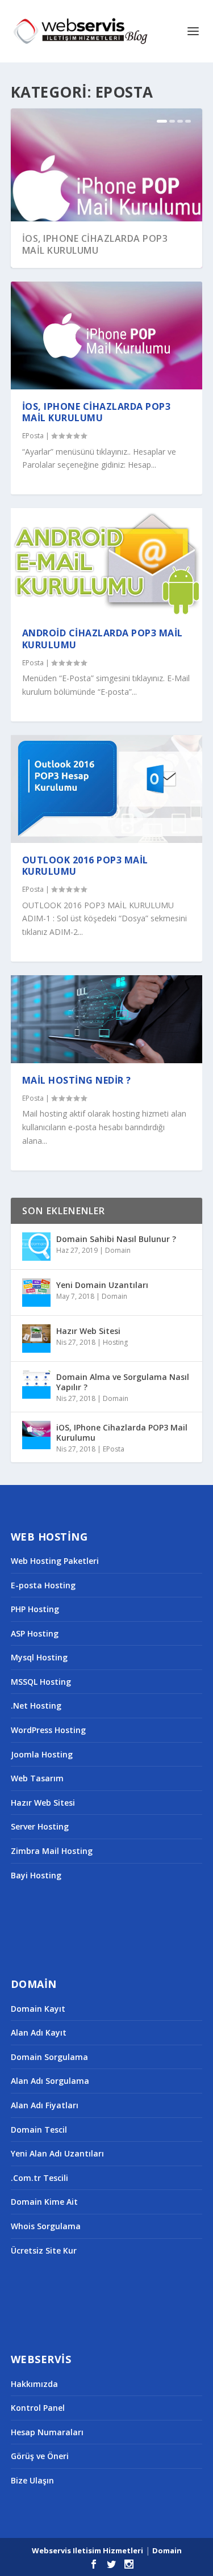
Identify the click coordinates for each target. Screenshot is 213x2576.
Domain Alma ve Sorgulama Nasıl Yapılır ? (123, 1382)
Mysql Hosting (39, 1657)
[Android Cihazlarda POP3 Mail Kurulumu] (107, 562)
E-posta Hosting (43, 1585)
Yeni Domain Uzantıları (102, 1285)
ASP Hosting (35, 1633)
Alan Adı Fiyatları (45, 2105)
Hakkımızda (34, 2384)
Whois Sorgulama (46, 2226)
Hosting (115, 1342)
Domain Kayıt (38, 2009)
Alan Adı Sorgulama (50, 2081)
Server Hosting (40, 1826)
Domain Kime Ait (44, 2202)
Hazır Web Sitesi (88, 1331)
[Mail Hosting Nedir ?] (107, 1019)
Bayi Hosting (36, 1875)
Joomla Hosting (42, 1754)
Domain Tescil (39, 2130)
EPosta (33, 436)
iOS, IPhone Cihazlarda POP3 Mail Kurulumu (95, 244)
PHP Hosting (35, 1609)
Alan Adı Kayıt (39, 2032)
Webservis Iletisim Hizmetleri (87, 2550)
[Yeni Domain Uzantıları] (36, 1293)
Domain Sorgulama (49, 2057)
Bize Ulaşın (32, 2480)
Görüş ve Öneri (40, 2456)
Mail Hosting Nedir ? (77, 1080)
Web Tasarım (37, 1778)
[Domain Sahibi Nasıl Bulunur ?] (36, 1247)
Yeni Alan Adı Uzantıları (57, 2153)
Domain (118, 1250)
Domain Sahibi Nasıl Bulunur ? (116, 1239)
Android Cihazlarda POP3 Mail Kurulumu (103, 639)
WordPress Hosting (48, 1730)
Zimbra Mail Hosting (52, 1851)
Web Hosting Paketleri (55, 1561)
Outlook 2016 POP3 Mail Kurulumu (85, 866)
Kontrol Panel (38, 2408)
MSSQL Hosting (41, 1682)
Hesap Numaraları (47, 2432)
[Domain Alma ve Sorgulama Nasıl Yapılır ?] (36, 1385)
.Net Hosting (36, 1706)
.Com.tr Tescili (39, 2178)
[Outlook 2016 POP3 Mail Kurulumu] (107, 789)
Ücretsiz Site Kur (44, 2250)
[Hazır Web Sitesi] (36, 1339)
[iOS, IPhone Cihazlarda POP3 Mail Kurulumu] (107, 335)
